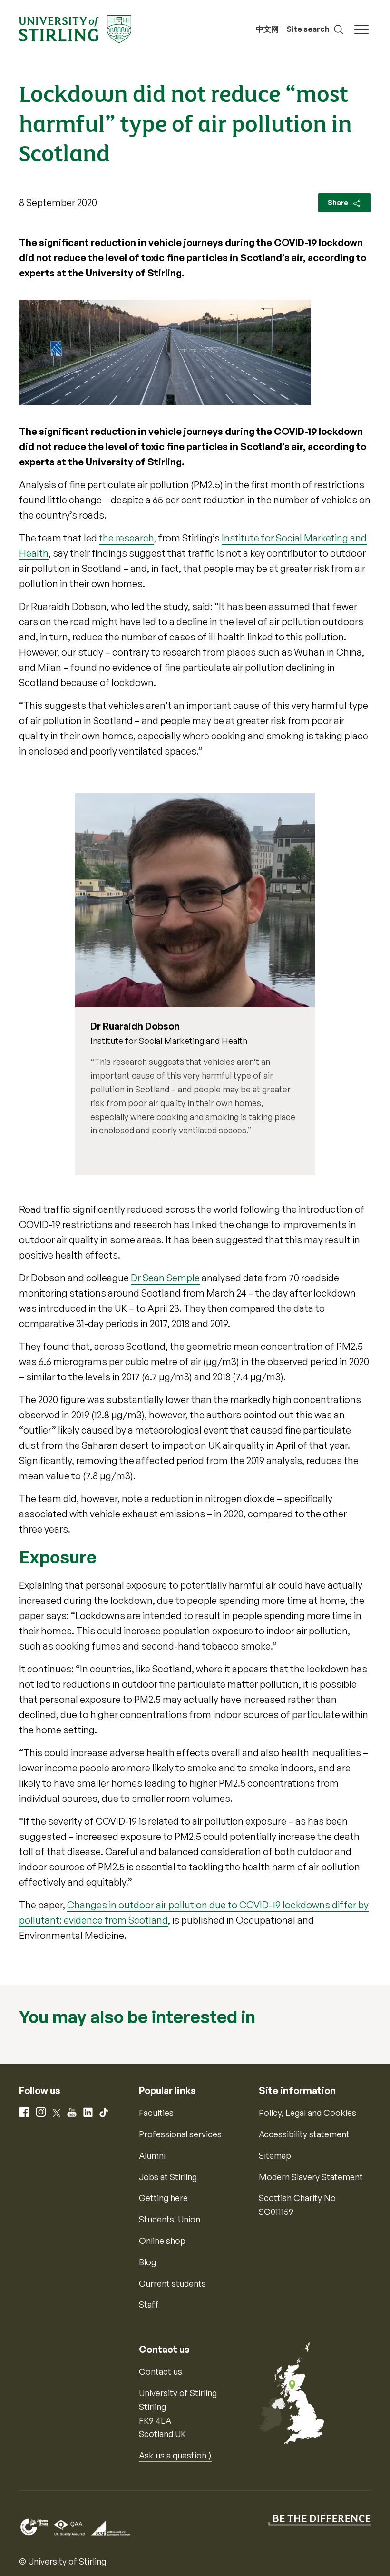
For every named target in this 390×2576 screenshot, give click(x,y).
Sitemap (275, 2155)
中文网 (267, 29)
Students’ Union (170, 2219)
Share (339, 202)
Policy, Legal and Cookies (307, 2113)
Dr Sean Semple (165, 1278)
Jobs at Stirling (168, 2177)
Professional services (180, 2134)
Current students (172, 2283)
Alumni (152, 2155)
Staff (149, 2304)
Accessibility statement (304, 2134)
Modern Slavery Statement (311, 2177)
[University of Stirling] (75, 28)
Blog (147, 2262)
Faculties (156, 2113)
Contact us (161, 2371)
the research (127, 538)
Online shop (162, 2241)
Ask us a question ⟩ (175, 2455)
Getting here (163, 2198)
